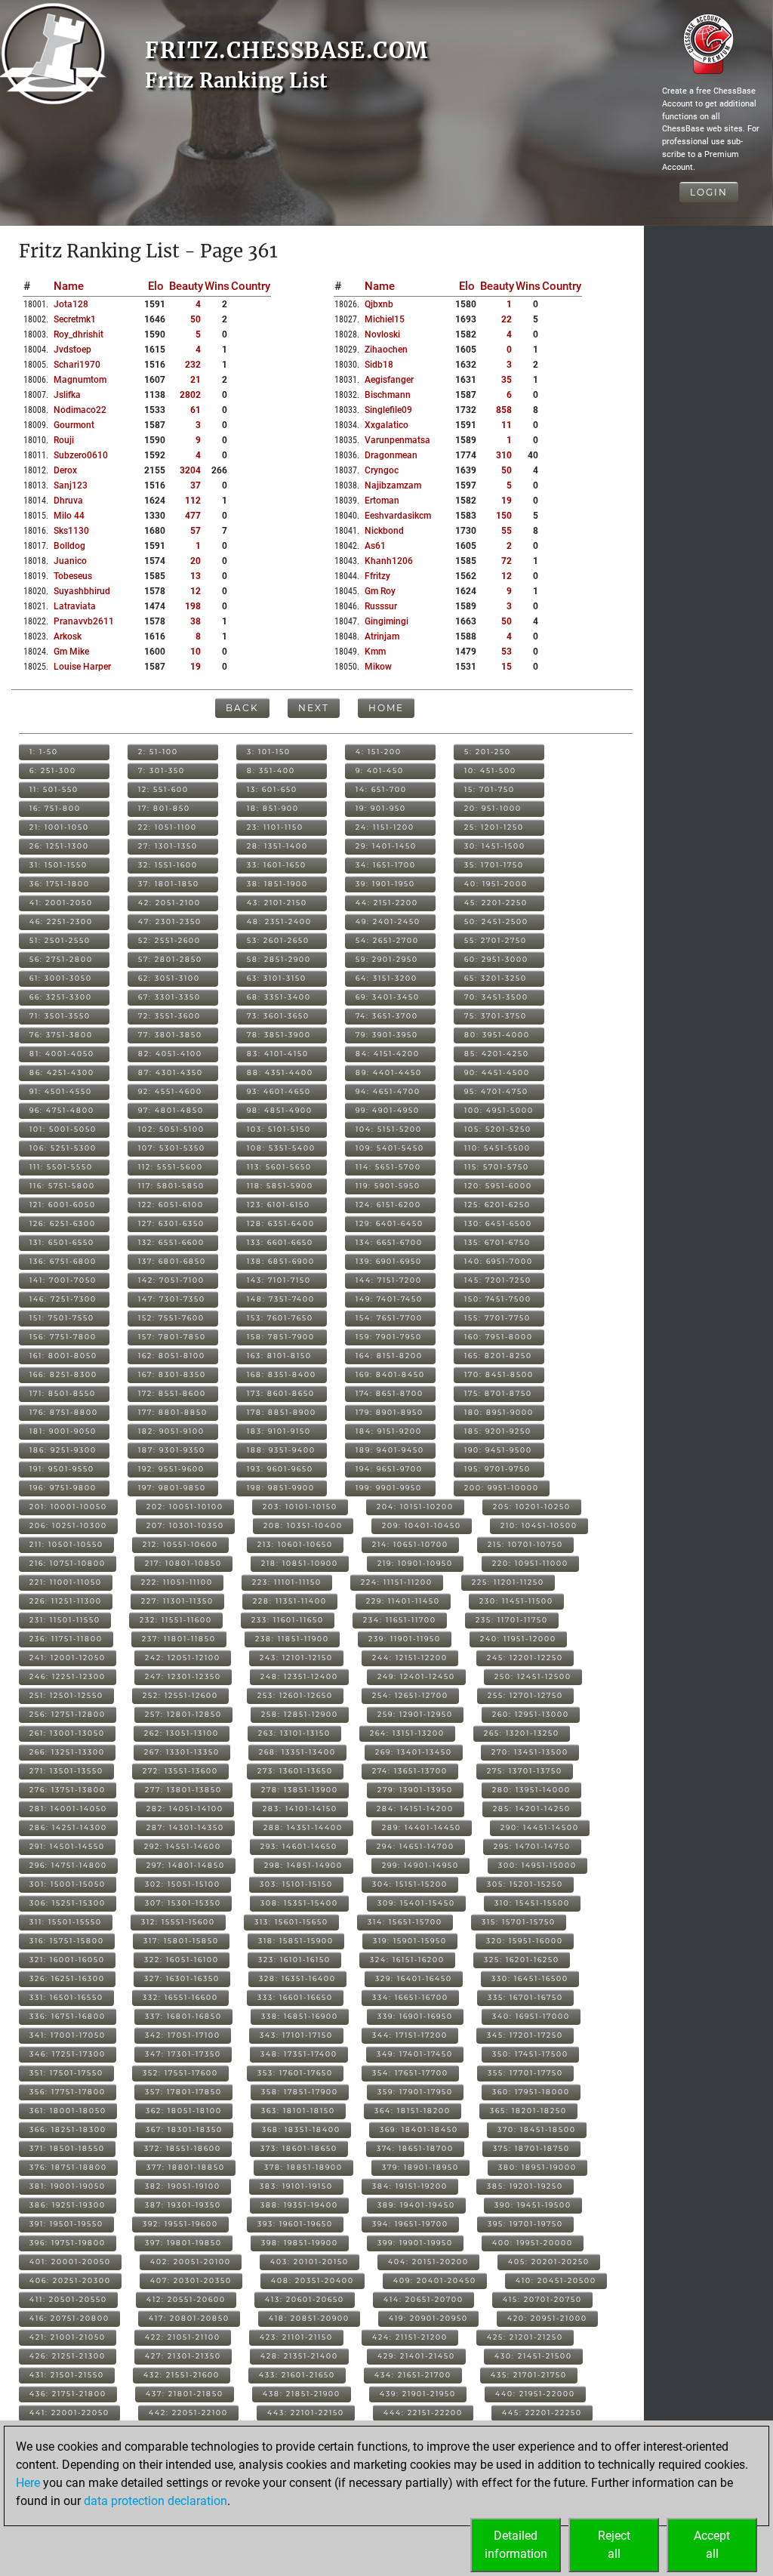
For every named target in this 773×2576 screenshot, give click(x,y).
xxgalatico (386, 425)
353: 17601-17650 (295, 2073)
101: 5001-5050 (63, 1129)
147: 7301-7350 (172, 1299)
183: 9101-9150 (279, 1431)
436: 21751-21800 (68, 2394)
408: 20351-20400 (313, 2280)
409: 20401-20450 (435, 2280)
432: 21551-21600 (182, 2375)
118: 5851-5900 (280, 1186)
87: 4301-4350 (171, 1072)
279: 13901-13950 (415, 1790)
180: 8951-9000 (499, 1412)
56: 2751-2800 (61, 959)
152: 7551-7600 (171, 1318)
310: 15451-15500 (532, 1903)
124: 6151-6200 (388, 1205)
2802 (190, 395)
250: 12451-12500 (533, 1676)
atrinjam (382, 636)
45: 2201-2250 (496, 903)
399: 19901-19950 (415, 2243)
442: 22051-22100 (188, 2413)
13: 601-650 (272, 789)
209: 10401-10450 (422, 1525)
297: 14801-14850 (186, 1865)
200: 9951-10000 (502, 1488)
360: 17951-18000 (531, 2092)
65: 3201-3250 (496, 978)
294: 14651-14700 (416, 1846)
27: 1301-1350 (168, 846)
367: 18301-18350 (184, 2129)
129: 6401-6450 (390, 1223)
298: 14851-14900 (303, 1865)
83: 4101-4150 (278, 1054)
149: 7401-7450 (389, 1299)
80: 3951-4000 (497, 1035)
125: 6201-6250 (497, 1205)
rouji (64, 440)
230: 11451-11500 (516, 1601)
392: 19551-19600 (180, 2224)
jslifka (67, 395)
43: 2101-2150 (277, 903)
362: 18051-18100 (184, 2111)
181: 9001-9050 (63, 1431)
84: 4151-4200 (388, 1054)
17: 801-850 (164, 808)
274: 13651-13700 (410, 1771)
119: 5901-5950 (388, 1186)
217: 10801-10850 (183, 1563)
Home (386, 708)
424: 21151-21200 (410, 2337)
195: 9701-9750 (497, 1469)
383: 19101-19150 (296, 2186)
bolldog (69, 546)
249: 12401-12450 (416, 1676)
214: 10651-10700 (410, 1544)
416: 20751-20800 (69, 2318)
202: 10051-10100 (185, 1507)
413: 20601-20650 (305, 2299)
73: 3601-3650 (278, 1016)
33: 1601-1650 (277, 865)
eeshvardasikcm (398, 516)
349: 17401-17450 (415, 2054)
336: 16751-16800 (68, 2016)
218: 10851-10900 (300, 1563)
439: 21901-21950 (418, 2394)
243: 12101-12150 (296, 1658)
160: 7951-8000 (499, 1337)
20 (196, 561)
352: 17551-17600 (180, 2073)
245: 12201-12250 (525, 1658)
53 (507, 652)
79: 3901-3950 (387, 1035)
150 (504, 516)
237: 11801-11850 (179, 1639)
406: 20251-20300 (70, 2280)
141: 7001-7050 (63, 1280)
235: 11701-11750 (512, 1620)
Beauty (186, 286)
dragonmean (391, 455)
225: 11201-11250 (508, 1582)
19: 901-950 (381, 808)
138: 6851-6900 (281, 1261)
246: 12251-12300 (68, 1676)
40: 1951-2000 (496, 884)
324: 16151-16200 (407, 1960)
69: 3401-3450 (388, 997)
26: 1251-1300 (59, 846)
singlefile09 (388, 410)
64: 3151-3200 (386, 978)
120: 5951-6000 (498, 1186)
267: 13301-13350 (182, 1752)
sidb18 (379, 365)
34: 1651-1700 (386, 865)
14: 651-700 (381, 789)
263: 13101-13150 (294, 1733)
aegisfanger (389, 380)
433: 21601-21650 (297, 2375)
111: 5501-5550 (61, 1167)
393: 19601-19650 (295, 2224)
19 (196, 667)
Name (69, 286)
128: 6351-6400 (281, 1223)
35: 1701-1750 (494, 865)
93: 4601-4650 (279, 1091)
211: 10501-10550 (66, 1544)
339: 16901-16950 (415, 2016)
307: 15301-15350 (183, 1903)
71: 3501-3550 (60, 1016)
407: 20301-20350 (191, 2280)
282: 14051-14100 (185, 1809)
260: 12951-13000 (531, 1714)
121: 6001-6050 (63, 1205)
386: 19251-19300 (68, 2205)
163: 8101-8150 (279, 1356)
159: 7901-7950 (389, 1337)
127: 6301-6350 (171, 1223)
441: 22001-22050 (69, 2413)
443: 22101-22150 (306, 2413)
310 (504, 455)
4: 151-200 (379, 752)
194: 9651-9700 (389, 1469)
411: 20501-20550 (68, 2299)
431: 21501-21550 (67, 2375)
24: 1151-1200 (385, 827)
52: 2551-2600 (169, 940)
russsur (381, 606)
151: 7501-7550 (62, 1318)
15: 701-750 (490, 789)
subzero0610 (81, 455)
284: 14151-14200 (415, 1809)
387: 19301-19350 (183, 2205)
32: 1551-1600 (168, 865)
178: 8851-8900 (282, 1412)
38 (196, 621)
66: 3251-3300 (61, 997)
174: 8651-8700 (390, 1393)
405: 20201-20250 (549, 2262)
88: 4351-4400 (280, 1072)
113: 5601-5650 (279, 1167)
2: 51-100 (158, 752)
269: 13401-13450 (414, 1752)
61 (196, 410)
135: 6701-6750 (497, 1242)
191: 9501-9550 (62, 1469)
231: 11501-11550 (65, 1620)
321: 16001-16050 (67, 1960)
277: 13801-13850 (183, 1790)
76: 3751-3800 (61, 1035)
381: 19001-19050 (68, 2186)
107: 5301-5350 (172, 1148)
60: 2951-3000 (496, 959)
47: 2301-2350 (170, 921)
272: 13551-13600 (180, 1771)
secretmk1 (75, 319)
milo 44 (69, 516)
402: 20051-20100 (191, 2262)
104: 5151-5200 (389, 1129)
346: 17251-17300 (68, 2054)
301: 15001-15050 (68, 1884)
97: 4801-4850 (171, 1110)
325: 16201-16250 (522, 1960)
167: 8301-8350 (172, 1374)
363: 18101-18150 (298, 2111)
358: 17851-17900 (300, 2092)
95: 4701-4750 (496, 1091)
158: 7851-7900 (281, 1337)
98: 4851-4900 (280, 1110)
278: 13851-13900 (300, 1790)
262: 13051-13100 (182, 1733)
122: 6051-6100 (171, 1205)
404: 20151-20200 (428, 2262)
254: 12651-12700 (410, 1695)
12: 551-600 (163, 789)
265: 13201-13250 (522, 1733)
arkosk (68, 636)
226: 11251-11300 (66, 1601)
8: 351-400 (271, 770)
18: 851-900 (273, 808)
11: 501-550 (54, 789)
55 (507, 531)
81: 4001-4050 (62, 1054)
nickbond (384, 531)
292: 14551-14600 (183, 1846)
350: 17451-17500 (530, 2054)
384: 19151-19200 (410, 2186)
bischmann (388, 395)
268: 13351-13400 (297, 1752)
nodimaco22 (80, 410)
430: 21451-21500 (533, 2356)
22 (507, 319)
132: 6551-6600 (171, 1242)
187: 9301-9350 (172, 1450)
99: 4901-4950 (388, 1110)
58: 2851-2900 (279, 959)
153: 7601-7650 (280, 1318)
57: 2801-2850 (170, 959)
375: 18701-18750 (531, 2148)
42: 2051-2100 (169, 903)
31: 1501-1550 (59, 865)
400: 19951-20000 (533, 2243)
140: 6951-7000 (499, 1261)
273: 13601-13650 (295, 1771)
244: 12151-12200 (410, 1658)
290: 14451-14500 (540, 1827)
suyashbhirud (82, 591)
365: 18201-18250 (528, 2111)
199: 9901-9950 (389, 1488)
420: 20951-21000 (547, 2318)
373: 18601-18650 (299, 2148)
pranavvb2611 (84, 621)
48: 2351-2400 (279, 921)
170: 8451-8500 (499, 1374)
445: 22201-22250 (542, 2413)
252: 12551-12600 (180, 1695)
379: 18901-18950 (420, 2167)
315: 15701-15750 (519, 1922)
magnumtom (80, 380)
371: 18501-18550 (67, 2148)
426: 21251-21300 (68, 2356)
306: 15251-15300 (68, 1903)
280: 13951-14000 (531, 1790)
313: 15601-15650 (291, 1922)
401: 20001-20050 (70, 2262)
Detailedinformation (516, 2545)
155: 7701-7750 (497, 1318)
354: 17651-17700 (410, 2073)
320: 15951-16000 (525, 1941)
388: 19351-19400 (299, 2205)
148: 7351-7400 (281, 1299)
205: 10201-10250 (532, 1507)
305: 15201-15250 (525, 1884)
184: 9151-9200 (389, 1431)
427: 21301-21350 (183, 2356)
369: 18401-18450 (419, 2129)
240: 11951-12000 (518, 1639)
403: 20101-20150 (310, 2262)
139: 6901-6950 (389, 1261)
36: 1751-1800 (60, 884)
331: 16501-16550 (66, 1997)
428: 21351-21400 (299, 2356)
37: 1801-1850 (169, 884)
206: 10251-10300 (68, 1525)
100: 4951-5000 (499, 1110)
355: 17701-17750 (525, 2073)
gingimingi (386, 621)
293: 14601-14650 (299, 1846)
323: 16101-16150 (294, 1960)
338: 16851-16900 (300, 2016)
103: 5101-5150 (279, 1129)
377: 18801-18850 (186, 2167)
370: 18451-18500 (537, 2129)
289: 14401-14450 (422, 1827)
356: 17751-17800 (68, 2092)
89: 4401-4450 (389, 1072)
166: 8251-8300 (63, 1374)
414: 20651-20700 (423, 2299)
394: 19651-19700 (410, 2224)
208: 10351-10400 (303, 1525)
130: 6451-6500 (498, 1223)
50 (196, 319)
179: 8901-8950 (390, 1412)
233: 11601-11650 (288, 1620)
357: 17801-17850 (183, 2092)
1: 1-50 (44, 752)
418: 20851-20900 (309, 2318)
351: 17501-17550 (66, 2073)
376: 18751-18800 (68, 2167)
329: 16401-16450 (414, 1978)
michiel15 (385, 319)
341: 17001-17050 (68, 2035)
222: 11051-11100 (177, 1582)
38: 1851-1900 (277, 884)
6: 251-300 (53, 770)
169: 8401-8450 (390, 1374)
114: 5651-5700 (388, 1167)
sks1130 (71, 531)
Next (314, 708)
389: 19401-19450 (416, 2205)
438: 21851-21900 (302, 2394)
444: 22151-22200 (423, 2413)
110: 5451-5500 (497, 1148)
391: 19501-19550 (66, 2224)
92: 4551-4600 (170, 1091)
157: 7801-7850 (172, 1337)
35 (507, 380)
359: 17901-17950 (415, 2092)
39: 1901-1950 (385, 884)
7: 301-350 (162, 770)
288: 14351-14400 (303, 1827)
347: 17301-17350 (183, 2054)
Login (709, 192)
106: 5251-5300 (63, 1148)
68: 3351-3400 (279, 997)
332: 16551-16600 (180, 1997)
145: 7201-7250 (498, 1280)
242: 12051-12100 (183, 1658)
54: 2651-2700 (387, 940)
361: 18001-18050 (68, 2111)
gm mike (71, 652)
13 (196, 576)
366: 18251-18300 (68, 2129)
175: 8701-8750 (498, 1393)
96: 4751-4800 (62, 1110)
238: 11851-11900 (292, 1639)
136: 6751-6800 (63, 1261)
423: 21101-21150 (296, 2337)
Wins (217, 286)
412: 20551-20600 (186, 2299)
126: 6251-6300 (63, 1223)
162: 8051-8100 (172, 1356)
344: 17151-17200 (410, 2035)
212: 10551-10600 (180, 1544)
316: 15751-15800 (67, 1941)
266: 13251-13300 (67, 1752)
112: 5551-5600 (171, 1167)
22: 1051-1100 (168, 827)
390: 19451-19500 (533, 2205)
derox (65, 470)
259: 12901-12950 (415, 1714)
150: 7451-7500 (498, 1299)
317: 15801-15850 (181, 1941)
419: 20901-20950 (428, 2318)
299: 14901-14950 (420, 1865)
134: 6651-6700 (389, 1242)
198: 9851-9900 (281, 1488)
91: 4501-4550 (61, 1091)
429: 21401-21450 (416, 2356)
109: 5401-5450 (390, 1148)
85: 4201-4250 (497, 1054)
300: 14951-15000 (537, 1865)
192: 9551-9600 (171, 1469)
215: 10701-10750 (525, 1544)
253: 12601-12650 (295, 1695)
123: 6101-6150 (279, 1205)
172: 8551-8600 (172, 1393)
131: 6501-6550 (62, 1242)
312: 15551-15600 (178, 1922)
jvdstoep (72, 350)
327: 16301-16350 (182, 1978)
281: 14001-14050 (68, 1809)
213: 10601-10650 (295, 1544)
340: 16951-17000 (531, 2016)
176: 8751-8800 (64, 1412)
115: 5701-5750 (497, 1167)
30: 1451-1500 (495, 846)
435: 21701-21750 (529, 2375)
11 (507, 425)
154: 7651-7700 (389, 1318)
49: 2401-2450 (388, 921)
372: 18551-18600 (183, 2148)
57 (196, 531)
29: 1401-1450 (386, 846)
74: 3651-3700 (387, 1016)
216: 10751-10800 (68, 1563)
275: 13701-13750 (525, 1771)
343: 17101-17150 (296, 2035)
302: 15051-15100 (183, 1884)
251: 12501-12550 (66, 1695)
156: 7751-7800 (63, 1337)
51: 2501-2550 (60, 940)
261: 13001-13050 (67, 1733)
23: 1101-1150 (275, 827)
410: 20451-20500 (556, 2280)
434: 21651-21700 (413, 2375)
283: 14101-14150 (300, 1809)
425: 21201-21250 (525, 2337)
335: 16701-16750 (525, 1997)
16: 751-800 (55, 808)
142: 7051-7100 (171, 1280)
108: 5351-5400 (281, 1148)
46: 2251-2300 (61, 921)
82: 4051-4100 (170, 1054)
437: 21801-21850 (185, 2394)
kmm (375, 652)
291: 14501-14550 (67, 1846)
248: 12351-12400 (299, 1676)
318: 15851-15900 (296, 1941)
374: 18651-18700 (415, 2148)
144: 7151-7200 (389, 1280)
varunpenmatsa (397, 440)
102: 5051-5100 (171, 1129)
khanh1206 (389, 561)
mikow (378, 667)
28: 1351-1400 (277, 846)
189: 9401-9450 (390, 1450)
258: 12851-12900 (300, 1714)
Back (242, 708)
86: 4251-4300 (62, 1072)
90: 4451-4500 (497, 1072)
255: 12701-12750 (525, 1695)
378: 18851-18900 (303, 2167)
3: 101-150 (269, 752)
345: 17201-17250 (525, 2035)
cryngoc (382, 470)
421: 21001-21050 (68, 2337)
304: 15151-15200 (410, 1884)
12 (196, 591)
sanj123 (71, 485)
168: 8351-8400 (282, 1374)
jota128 (71, 304)
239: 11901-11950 (405, 1639)
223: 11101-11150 (287, 1582)
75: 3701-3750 (496, 1016)
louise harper (82, 667)
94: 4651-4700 (388, 1091)
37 (196, 485)
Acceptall (712, 2545)
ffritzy (377, 576)
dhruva (68, 501)
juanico (70, 561)
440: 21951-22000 (535, 2394)
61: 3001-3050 (61, 978)
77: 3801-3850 (170, 1035)
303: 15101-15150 (296, 1884)
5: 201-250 (488, 752)
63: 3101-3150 (277, 978)
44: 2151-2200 (387, 903)
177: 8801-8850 (173, 1412)
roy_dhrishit (79, 334)
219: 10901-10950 (415, 1563)
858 (504, 410)
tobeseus (73, 576)
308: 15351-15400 (299, 1903)
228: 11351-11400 (290, 1601)
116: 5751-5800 (62, 1186)
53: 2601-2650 (278, 940)
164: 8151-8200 (389, 1356)
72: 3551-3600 (169, 1016)
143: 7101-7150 (279, 1280)
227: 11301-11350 (177, 1601)
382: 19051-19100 (183, 2186)
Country (251, 286)
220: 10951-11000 (530, 1563)
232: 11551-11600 (176, 1620)
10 (196, 652)
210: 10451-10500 (539, 1525)
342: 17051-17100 (183, 2035)
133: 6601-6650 (280, 1242)
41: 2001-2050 (61, 903)
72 (507, 561)
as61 (375, 546)
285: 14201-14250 (532, 1809)
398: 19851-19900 (300, 2243)
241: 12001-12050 (68, 1658)
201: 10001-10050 (68, 1507)
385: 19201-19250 (525, 2186)
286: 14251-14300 (68, 1827)
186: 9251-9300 (63, 1450)
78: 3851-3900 (279, 1035)
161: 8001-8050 (63, 1356)
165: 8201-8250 (498, 1356)
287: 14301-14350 (185, 1827)
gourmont (74, 425)
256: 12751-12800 (68, 1714)
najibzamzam (393, 485)
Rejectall (614, 2545)
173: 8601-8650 (281, 1393)
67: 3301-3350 (169, 997)
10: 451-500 (490, 770)
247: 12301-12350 (183, 1676)
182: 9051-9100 (171, 1431)
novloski (382, 334)
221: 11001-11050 (66, 1582)
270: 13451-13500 (530, 1752)
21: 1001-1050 (59, 827)
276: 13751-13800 (68, 1790)
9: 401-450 (380, 770)
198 (193, 606)
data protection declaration (156, 2501)
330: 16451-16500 (530, 1978)
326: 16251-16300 (67, 1978)
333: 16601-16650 (295, 1997)
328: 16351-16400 (297, 1978)
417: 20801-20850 (189, 2318)
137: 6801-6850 (172, 1261)
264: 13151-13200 (407, 1733)
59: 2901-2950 (387, 959)
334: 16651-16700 (410, 1997)
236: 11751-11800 (66, 1639)
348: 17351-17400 (299, 2054)
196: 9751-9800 (63, 1488)
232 (193, 365)
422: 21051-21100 (183, 2337)
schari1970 (77, 365)
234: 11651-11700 (400, 1620)
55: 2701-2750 (496, 940)
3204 (190, 470)
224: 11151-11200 (397, 1582)
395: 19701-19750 (525, 2224)
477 (193, 516)
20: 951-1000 (493, 808)
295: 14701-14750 (532, 1846)
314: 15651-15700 (405, 1922)
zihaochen (386, 350)
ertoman (382, 501)
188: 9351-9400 (281, 1450)
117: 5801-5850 (171, 1186)
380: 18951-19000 (537, 2167)
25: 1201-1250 (494, 827)
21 (196, 380)
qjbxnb (379, 304)
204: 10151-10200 (415, 1507)
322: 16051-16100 (182, 1960)
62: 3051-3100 (169, 978)
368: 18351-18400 (301, 2129)
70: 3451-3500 (496, 997)
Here (28, 2483)
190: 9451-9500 (498, 1450)
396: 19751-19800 (68, 2243)
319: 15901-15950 (410, 1941)
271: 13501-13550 (66, 1771)
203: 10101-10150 (300, 1507)
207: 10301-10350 (185, 1525)
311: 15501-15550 (66, 1922)
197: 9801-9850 (172, 1488)
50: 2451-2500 (496, 921)
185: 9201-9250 (498, 1431)
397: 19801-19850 (183, 2243)
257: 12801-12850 (183, 1714)
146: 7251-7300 (63, 1299)
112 (193, 501)
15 (507, 667)
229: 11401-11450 (403, 1601)
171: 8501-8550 (63, 1393)
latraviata (75, 606)
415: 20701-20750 (542, 2299)
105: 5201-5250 (498, 1129)
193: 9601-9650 (280, 1469)
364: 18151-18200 (413, 2111)
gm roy (380, 591)
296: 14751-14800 (68, 1865)
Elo (156, 286)
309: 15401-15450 (416, 1903)
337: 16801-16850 (183, 2016)
